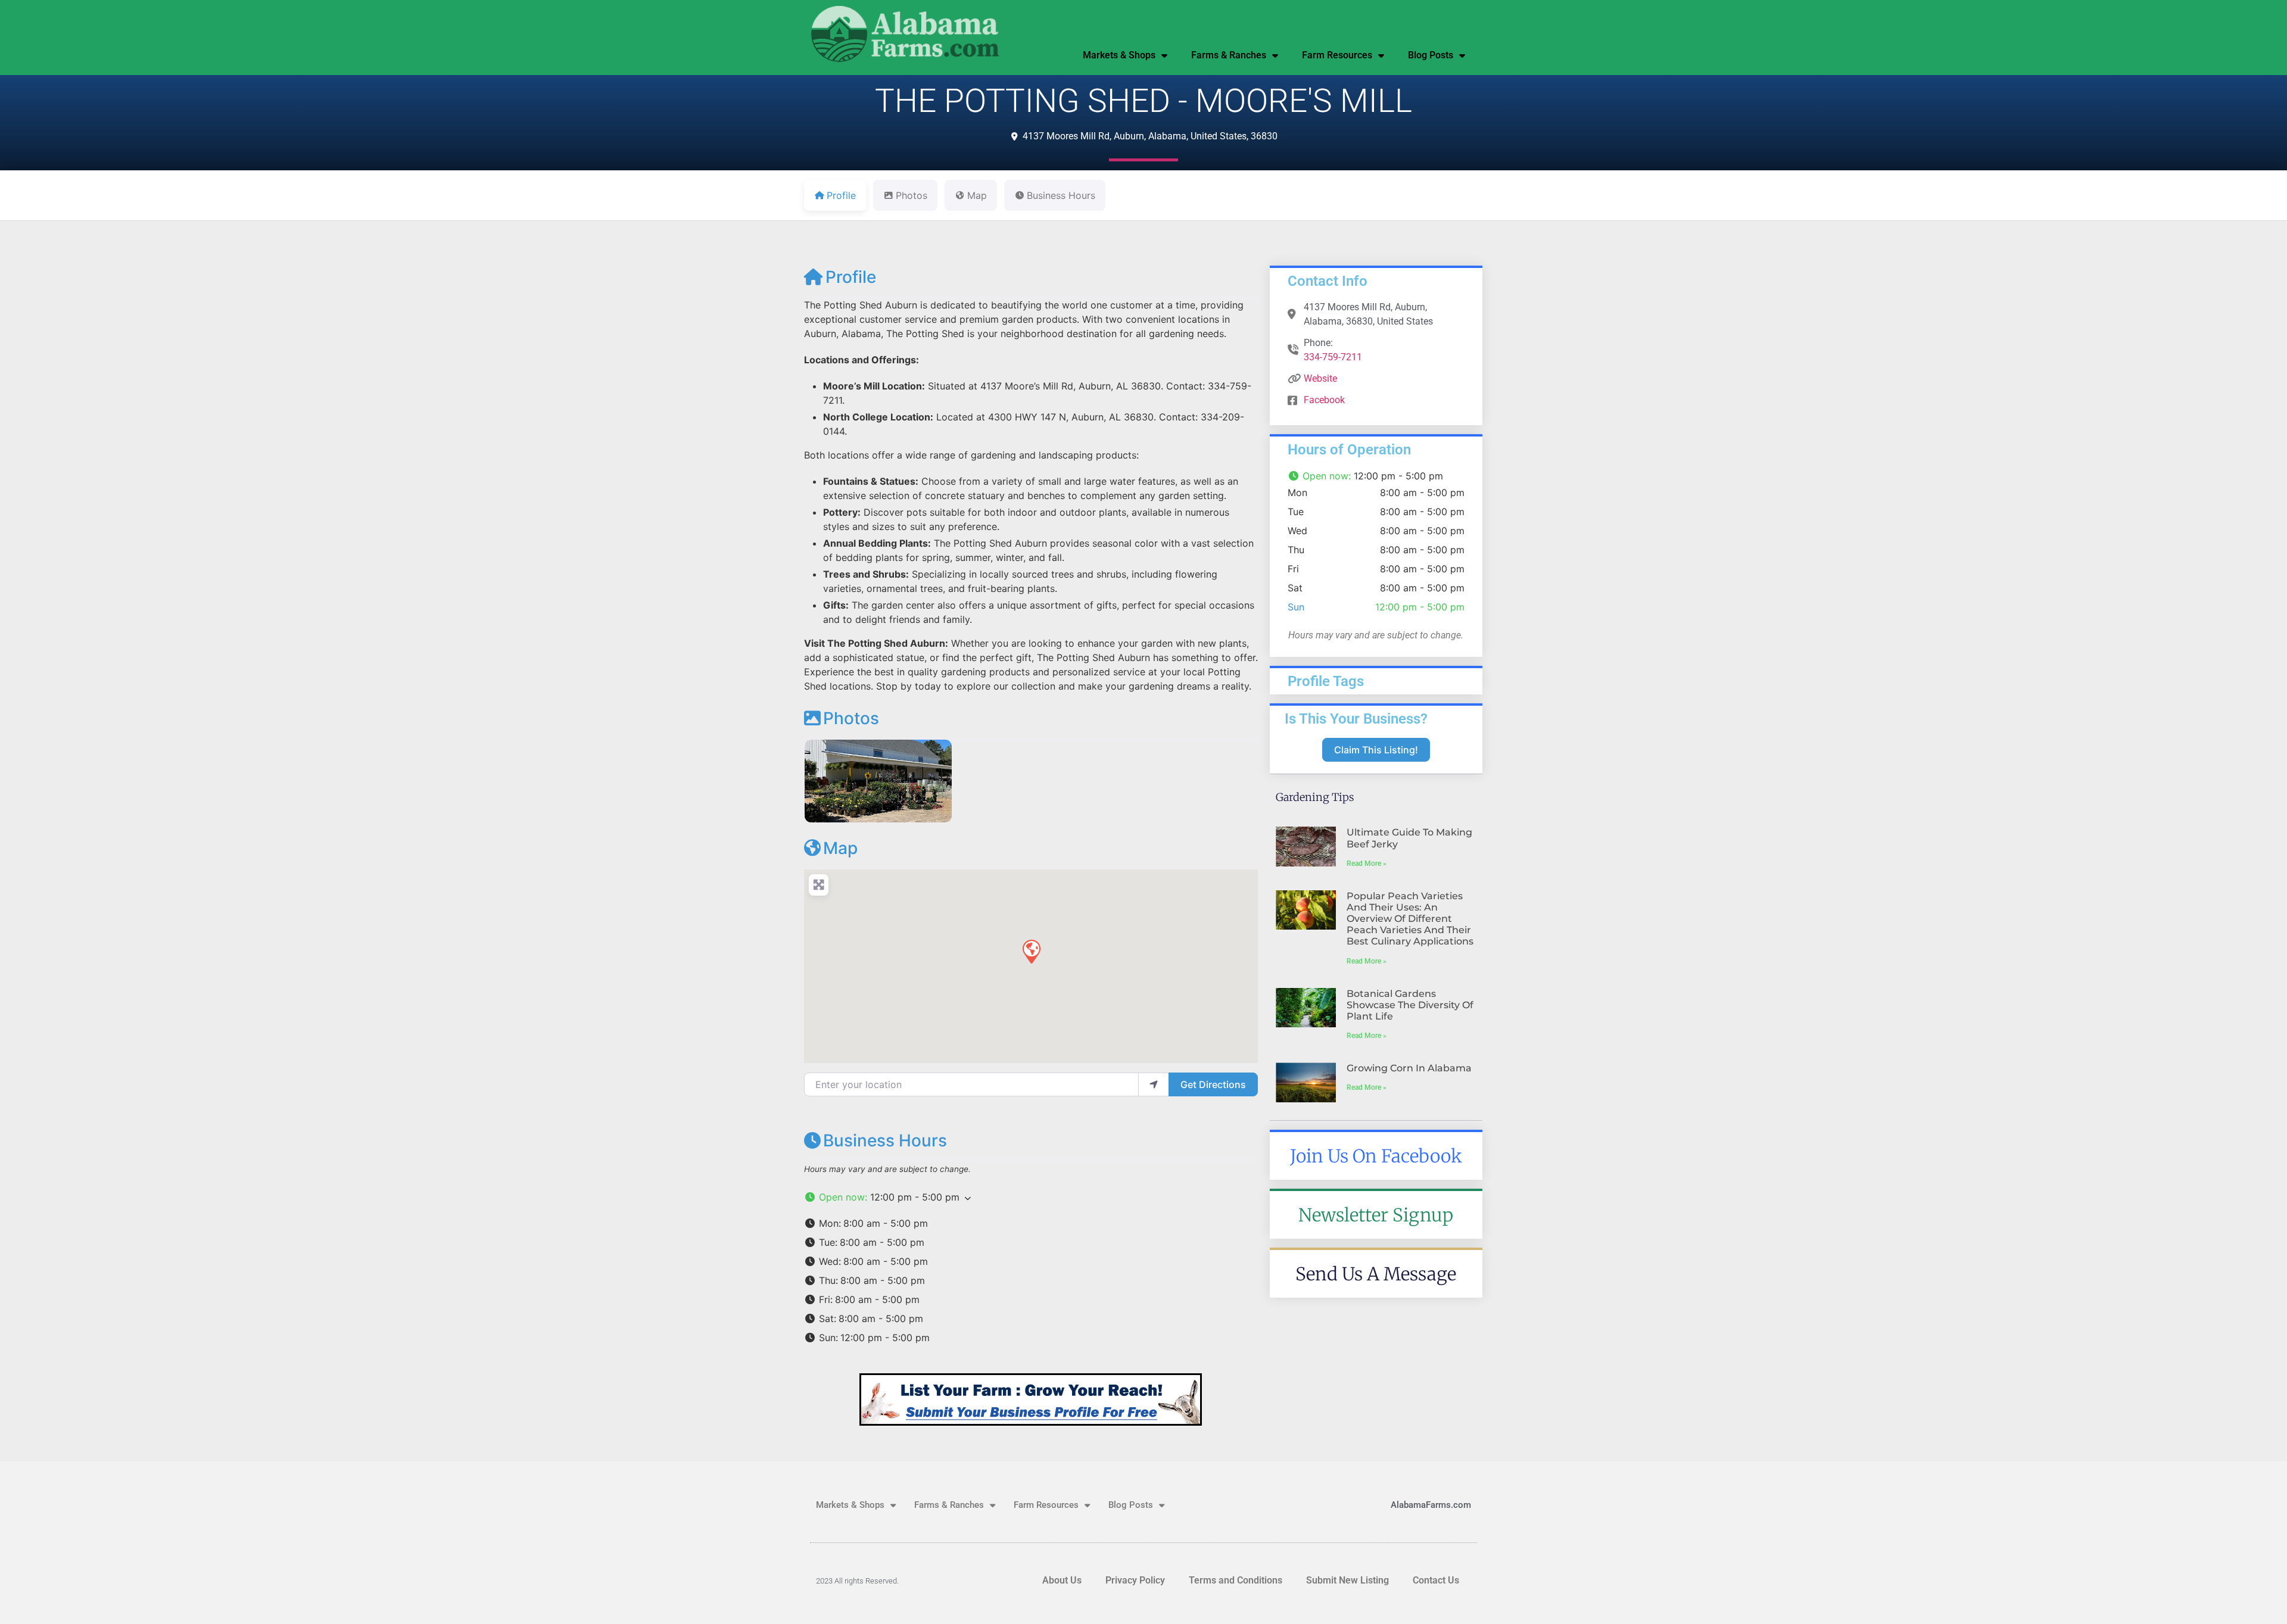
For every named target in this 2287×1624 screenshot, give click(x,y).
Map (840, 848)
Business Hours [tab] (1061, 195)
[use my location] (1154, 1084)
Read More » (1367, 864)
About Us (1062, 1580)
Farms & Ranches (1229, 55)
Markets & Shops (1119, 55)
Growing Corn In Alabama (1409, 1068)
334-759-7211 (1333, 357)
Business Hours (885, 1140)
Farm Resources (1337, 55)
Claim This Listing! (1376, 750)
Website (1320, 378)
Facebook (1324, 400)
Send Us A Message (1376, 1274)
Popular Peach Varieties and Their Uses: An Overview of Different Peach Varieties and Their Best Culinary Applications (1410, 919)
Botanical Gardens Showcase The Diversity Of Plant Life (1410, 1005)
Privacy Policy (1135, 1580)
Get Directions (1213, 1084)
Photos (851, 718)
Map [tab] (977, 195)
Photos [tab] (912, 195)
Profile (851, 277)
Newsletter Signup (1376, 1215)
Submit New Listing (1347, 1580)
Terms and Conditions (1236, 1580)
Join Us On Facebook (1376, 1156)
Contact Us (1436, 1580)
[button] (1031, 951)
